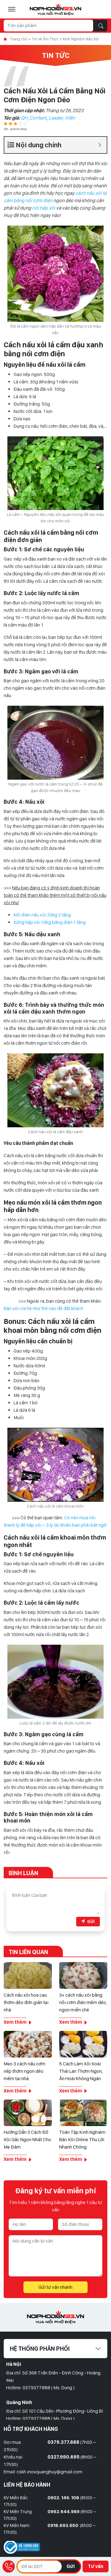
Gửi (71, 2566)
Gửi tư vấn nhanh (55, 2287)
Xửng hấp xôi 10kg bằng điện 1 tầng (50, 922)
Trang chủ (19, 39)
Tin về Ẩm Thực (45, 39)
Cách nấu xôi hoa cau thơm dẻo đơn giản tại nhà (26, 2002)
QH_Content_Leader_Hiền (48, 118)
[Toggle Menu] (12, 9)
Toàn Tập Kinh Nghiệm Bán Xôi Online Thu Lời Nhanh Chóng (82, 2139)
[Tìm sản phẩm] (101, 26)
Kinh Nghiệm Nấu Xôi (81, 39)
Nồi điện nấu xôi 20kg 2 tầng (42, 915)
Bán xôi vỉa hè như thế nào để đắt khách (43, 1308)
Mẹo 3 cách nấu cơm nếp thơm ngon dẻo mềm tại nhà (25, 2071)
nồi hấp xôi (44, 208)
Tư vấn (96, 2566)
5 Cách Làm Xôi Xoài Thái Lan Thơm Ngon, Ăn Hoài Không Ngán (81, 2071)
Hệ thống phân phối (40, 2349)
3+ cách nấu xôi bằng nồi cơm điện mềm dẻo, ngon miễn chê (83, 2002)
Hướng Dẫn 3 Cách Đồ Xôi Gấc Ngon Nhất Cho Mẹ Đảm (27, 2139)
